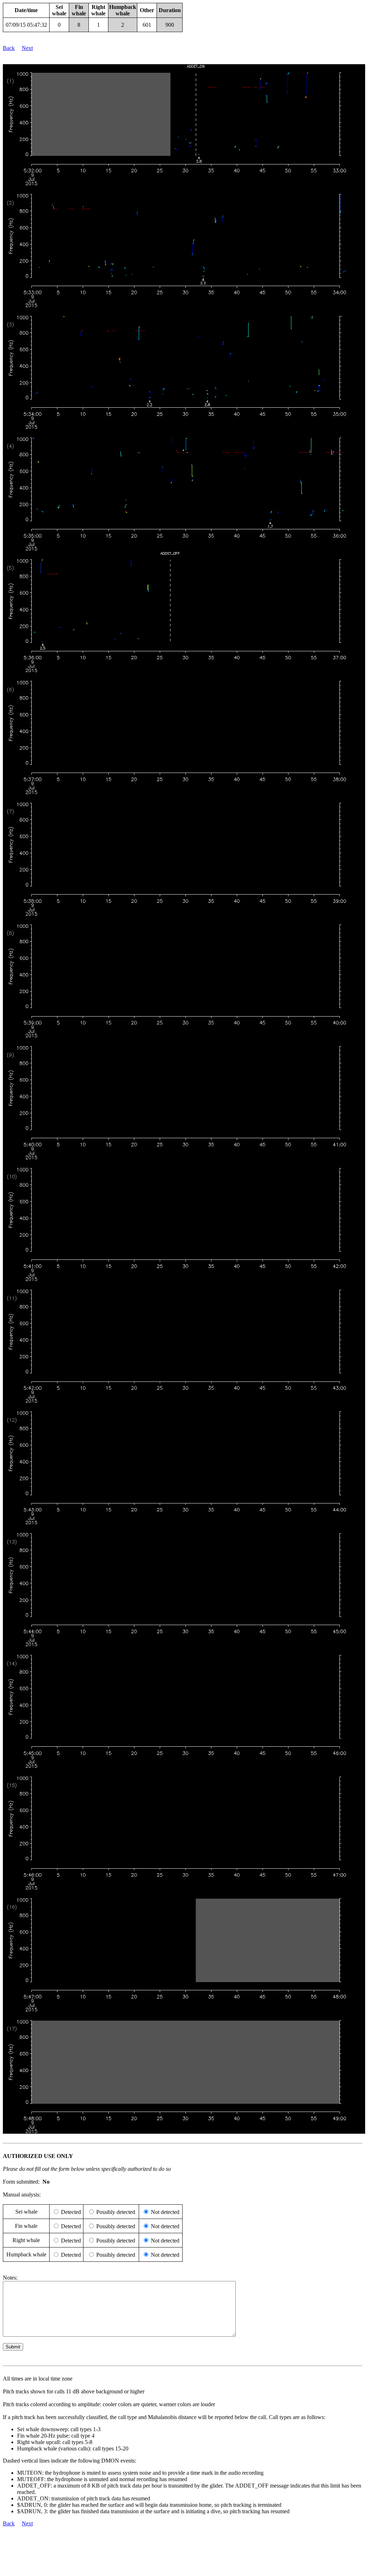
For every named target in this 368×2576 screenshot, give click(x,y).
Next (27, 48)
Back (9, 48)
